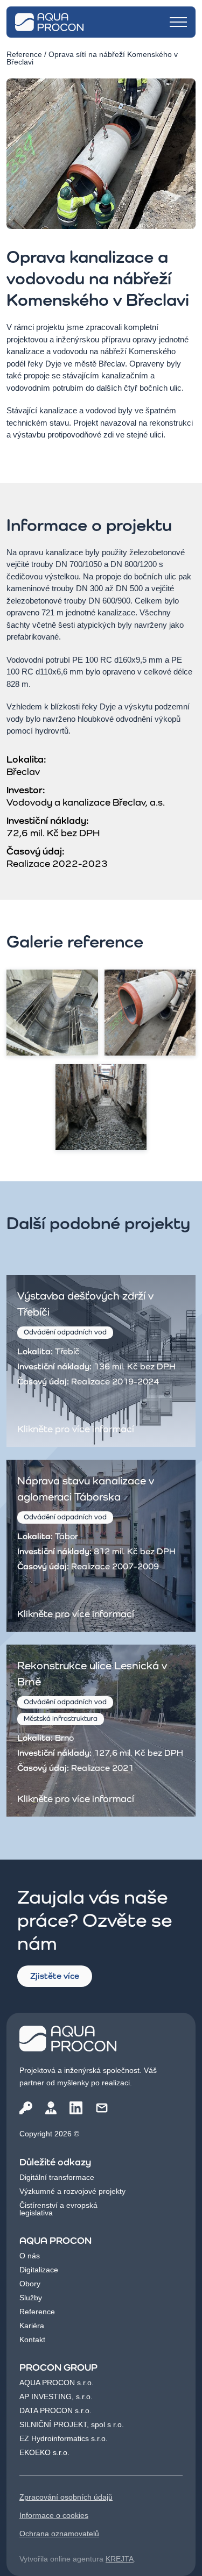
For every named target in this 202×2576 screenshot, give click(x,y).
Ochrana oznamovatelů (59, 2534)
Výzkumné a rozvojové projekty (72, 2191)
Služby (31, 2298)
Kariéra (32, 2326)
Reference (24, 54)
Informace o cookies (54, 2515)
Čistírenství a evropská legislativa (58, 2209)
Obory (30, 2284)
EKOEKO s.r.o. (44, 2452)
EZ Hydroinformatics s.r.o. (64, 2438)
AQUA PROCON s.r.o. (57, 2383)
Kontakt (32, 2340)
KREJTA (120, 2559)
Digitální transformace (57, 2177)
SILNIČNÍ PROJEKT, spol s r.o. (72, 2424)
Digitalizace (39, 2270)
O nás (30, 2256)
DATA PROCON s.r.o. (55, 2410)
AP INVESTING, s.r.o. (56, 2396)
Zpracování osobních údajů (66, 2497)
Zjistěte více (55, 1976)
